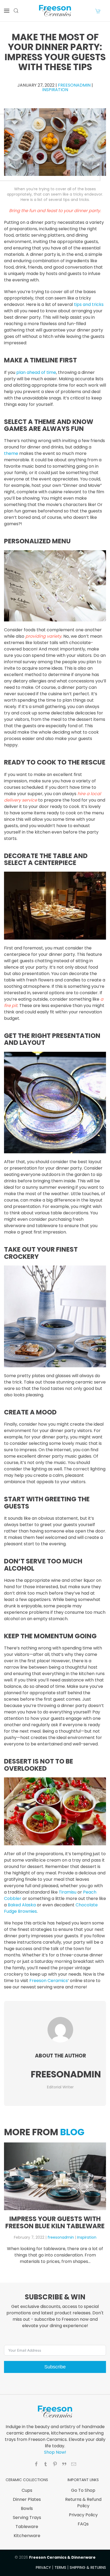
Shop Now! (55, 2452)
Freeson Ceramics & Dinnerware (62, 2557)
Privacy (43, 2567)
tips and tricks (89, 304)
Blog (72, 2132)
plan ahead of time (36, 372)
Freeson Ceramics (49, 1981)
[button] (7, 11)
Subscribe (55, 2367)
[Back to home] (55, 11)
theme (11, 453)
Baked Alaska (22, 1905)
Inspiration (55, 90)
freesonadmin (74, 85)
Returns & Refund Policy (83, 2503)
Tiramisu (68, 1892)
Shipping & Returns (88, 2567)
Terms (60, 2567)
